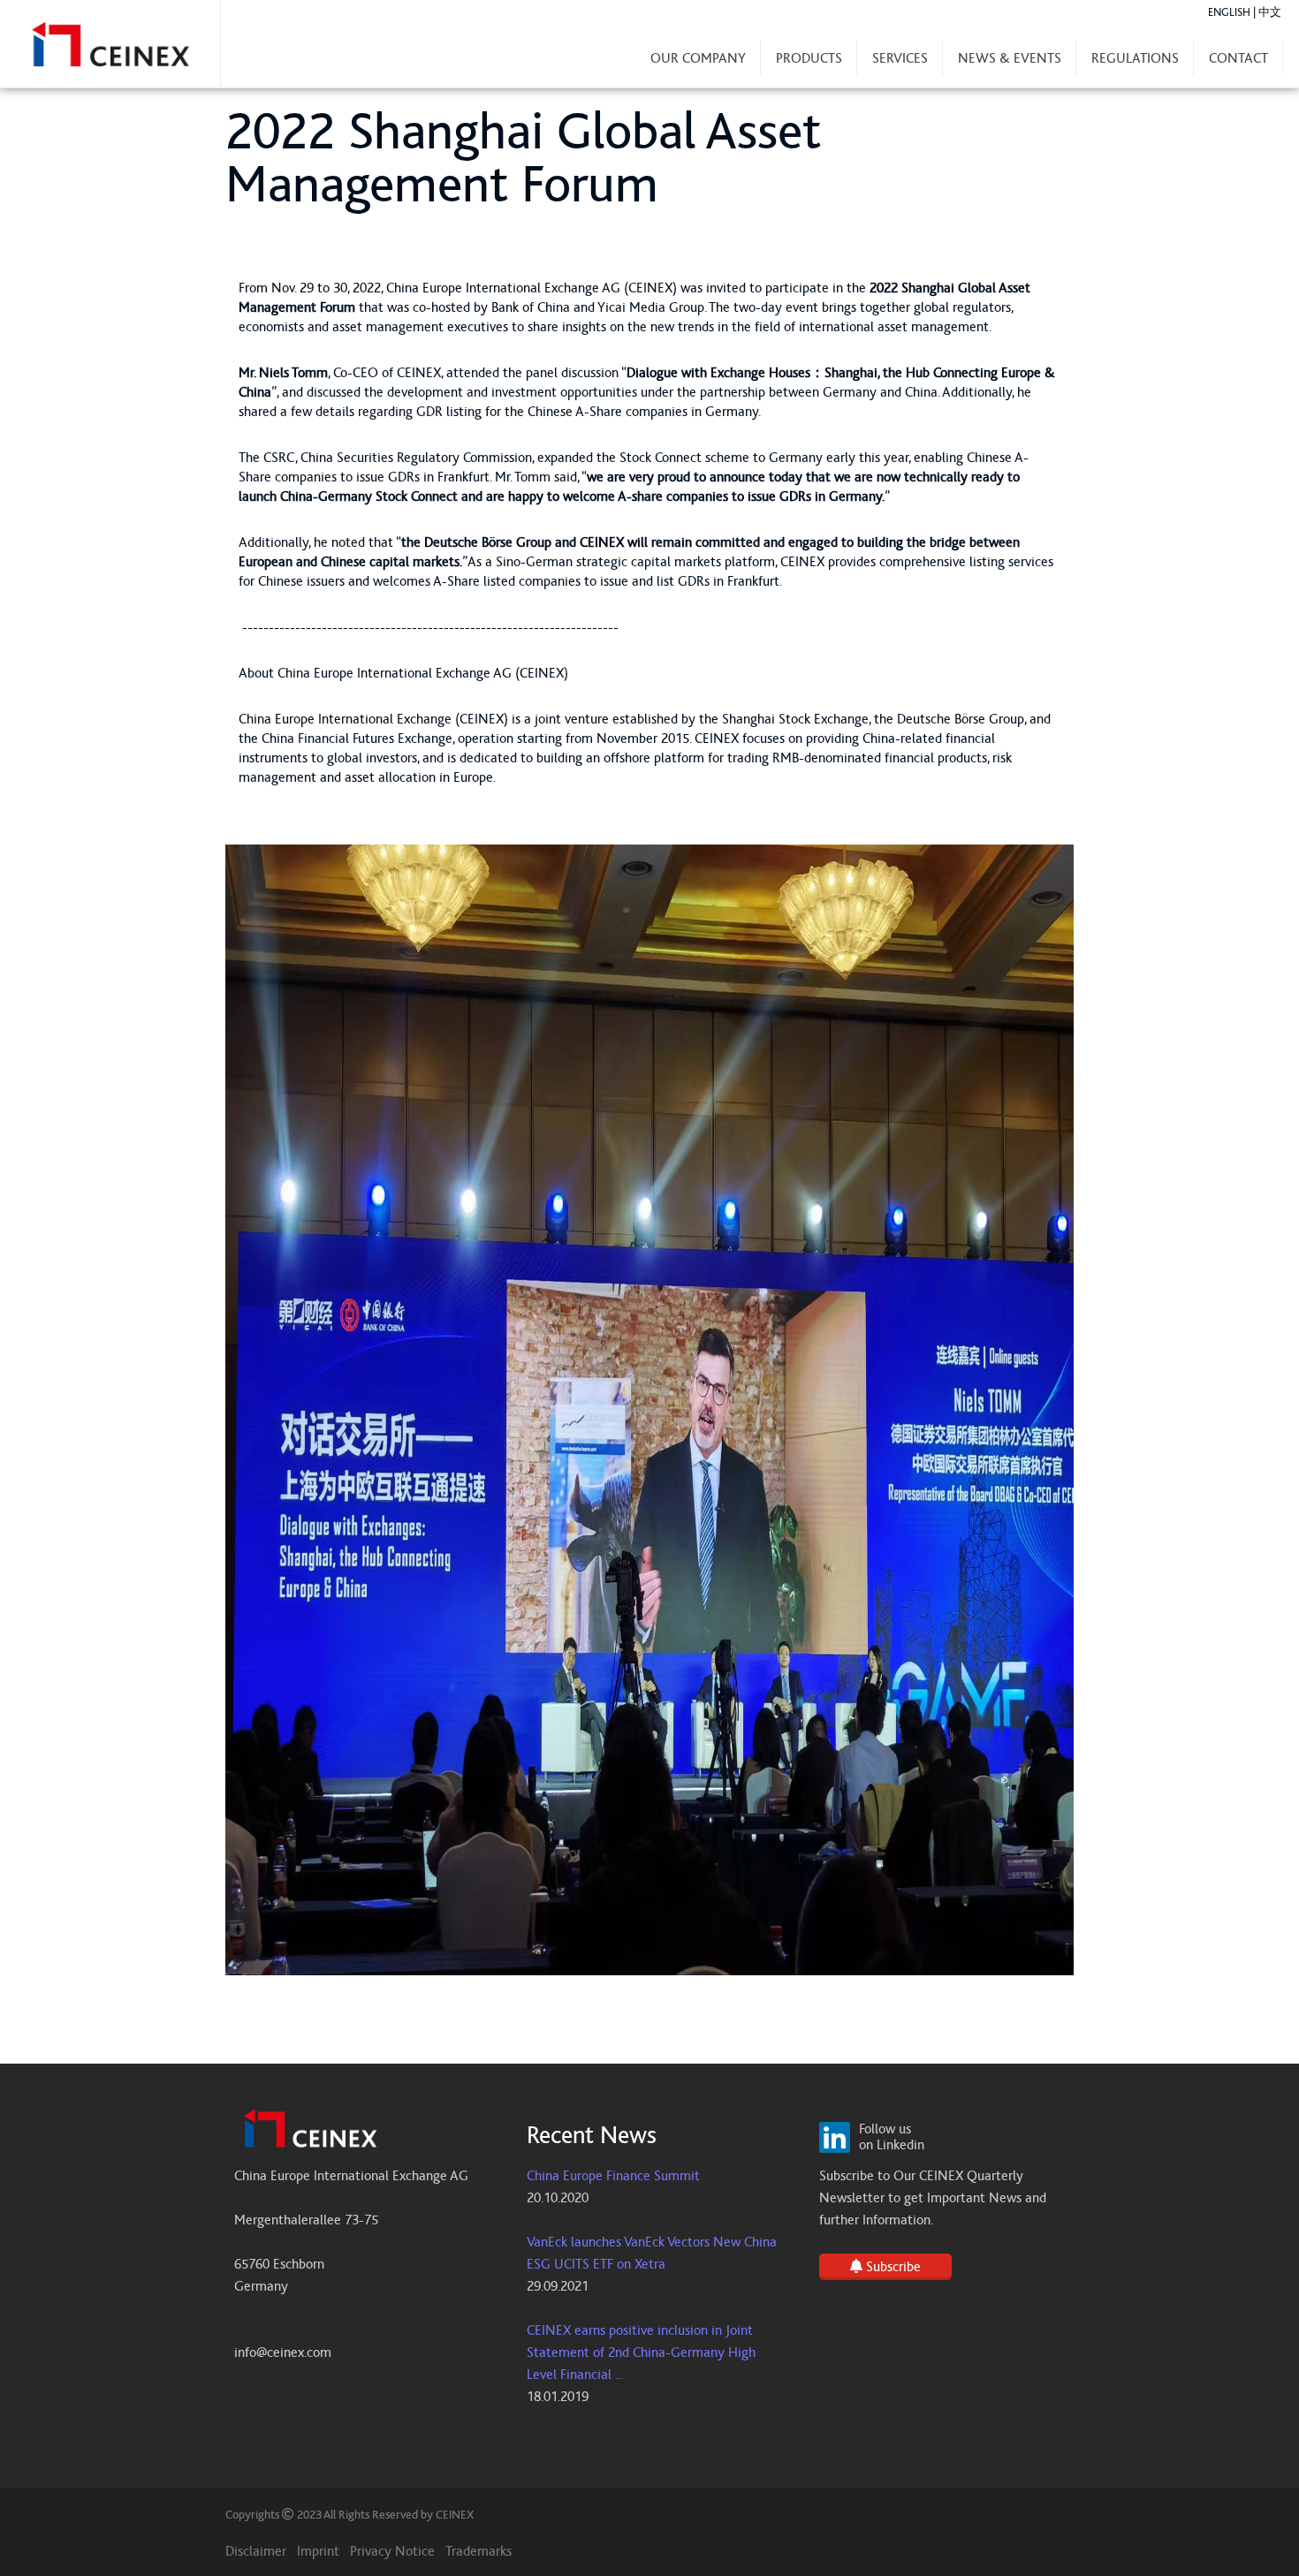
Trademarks (479, 2551)
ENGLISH (1229, 13)
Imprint (318, 2551)
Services (900, 58)
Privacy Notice (392, 2551)
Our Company (698, 58)
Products (809, 58)
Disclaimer (256, 2551)
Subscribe (892, 2267)
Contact (1238, 58)
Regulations (1135, 58)
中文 (1270, 13)
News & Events (1010, 58)
